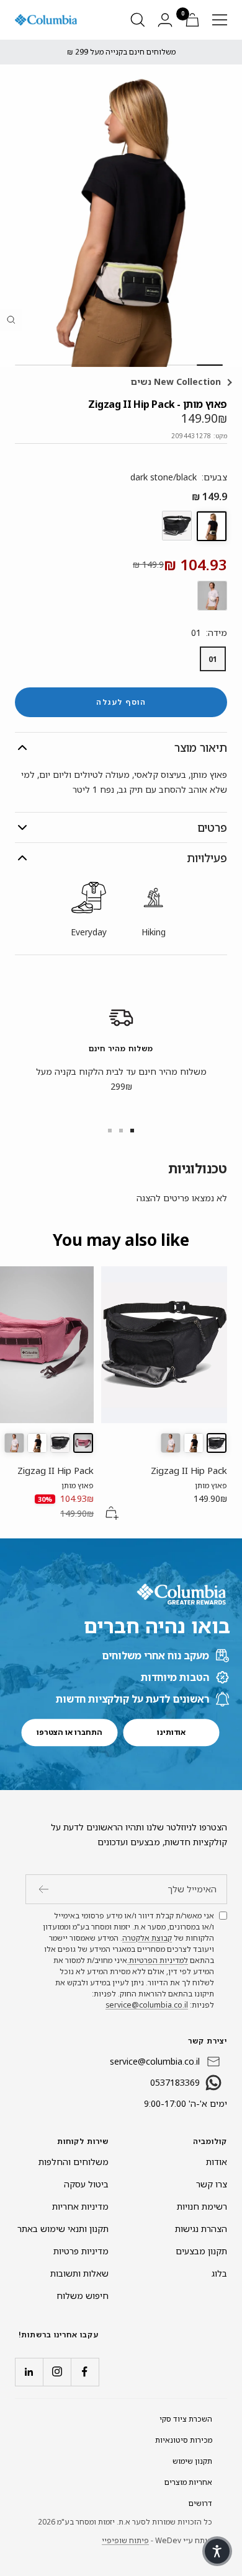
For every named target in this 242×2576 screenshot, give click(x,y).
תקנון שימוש (192, 2461)
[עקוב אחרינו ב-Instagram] (57, 2372)
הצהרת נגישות (201, 2229)
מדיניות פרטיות (81, 2251)
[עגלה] (192, 20)
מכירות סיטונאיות (184, 2440)
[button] (217, 2551)
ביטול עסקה (86, 2184)
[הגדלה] (11, 320)
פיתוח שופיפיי (125, 2540)
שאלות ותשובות (79, 2273)
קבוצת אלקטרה (147, 1938)
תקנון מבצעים (201, 2251)
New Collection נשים (177, 382)
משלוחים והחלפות (74, 2162)
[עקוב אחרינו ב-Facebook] (85, 2372)
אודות (217, 2162)
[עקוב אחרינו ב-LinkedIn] (29, 2372)
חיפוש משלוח (83, 2296)
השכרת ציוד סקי (186, 2419)
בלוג (219, 2273)
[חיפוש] (138, 20)
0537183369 (175, 2082)
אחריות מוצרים (188, 2482)
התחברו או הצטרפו (69, 1732)
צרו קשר (212, 2184)
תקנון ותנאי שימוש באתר (63, 2229)
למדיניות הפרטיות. (158, 1960)
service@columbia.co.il (147, 2005)
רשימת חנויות (202, 2206)
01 (213, 659)
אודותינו (171, 1732)
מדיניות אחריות (80, 2206)
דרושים (200, 2503)
